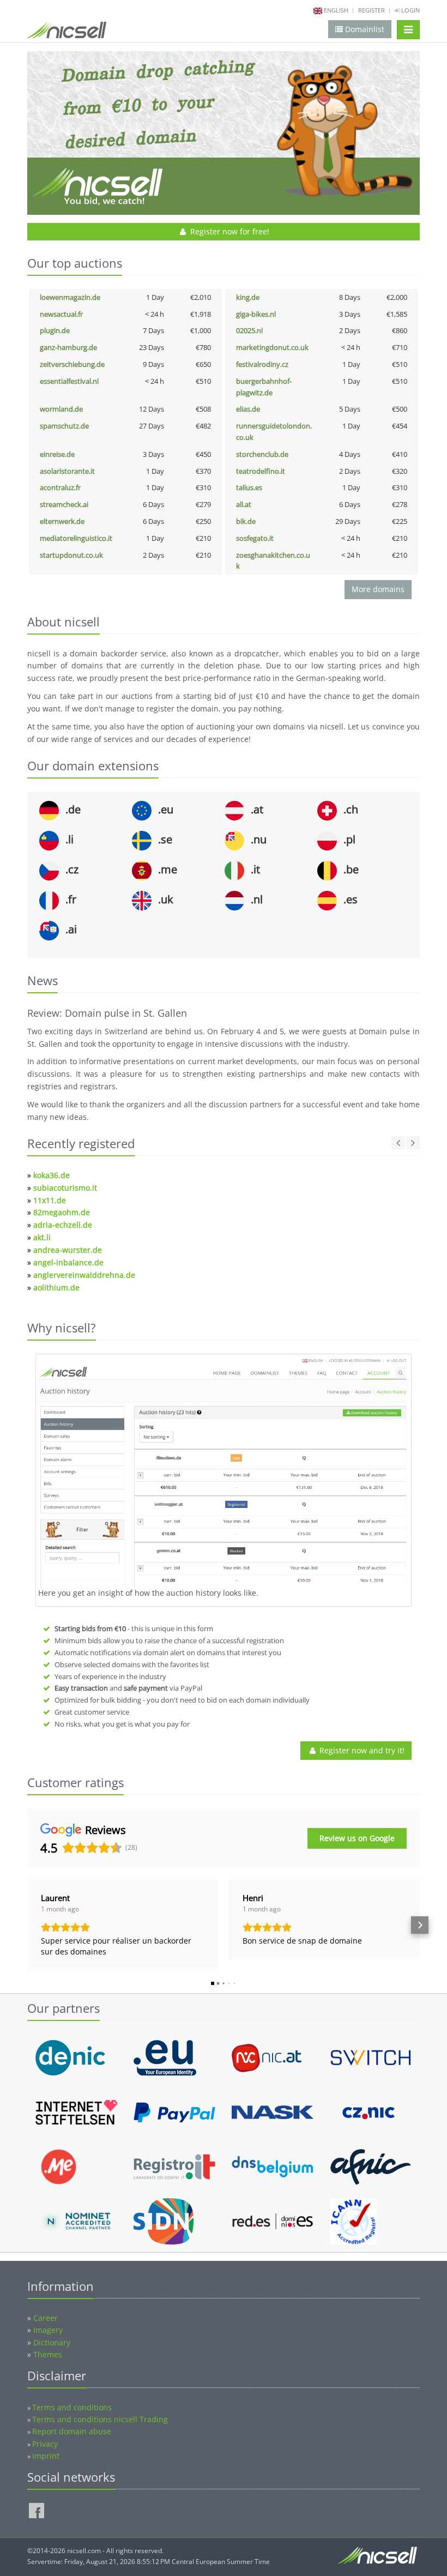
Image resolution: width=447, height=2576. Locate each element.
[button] (27, 1925)
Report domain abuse (72, 2431)
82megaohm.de (62, 1212)
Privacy (45, 2444)
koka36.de (52, 1175)
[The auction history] (224, 1472)
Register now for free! (229, 231)
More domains (378, 589)
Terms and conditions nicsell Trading (100, 2419)
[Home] (67, 32)
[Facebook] (37, 2511)
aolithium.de (56, 1287)
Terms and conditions (72, 2407)
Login (410, 10)
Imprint (46, 2456)
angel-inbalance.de (68, 1262)
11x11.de (50, 1200)
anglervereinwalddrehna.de (84, 1275)
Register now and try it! (361, 1750)
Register (372, 10)
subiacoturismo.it (65, 1188)
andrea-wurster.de (68, 1250)
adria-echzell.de (63, 1225)
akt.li (42, 1237)
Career (46, 2318)
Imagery (48, 2330)
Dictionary (52, 2342)
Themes (48, 2354)
